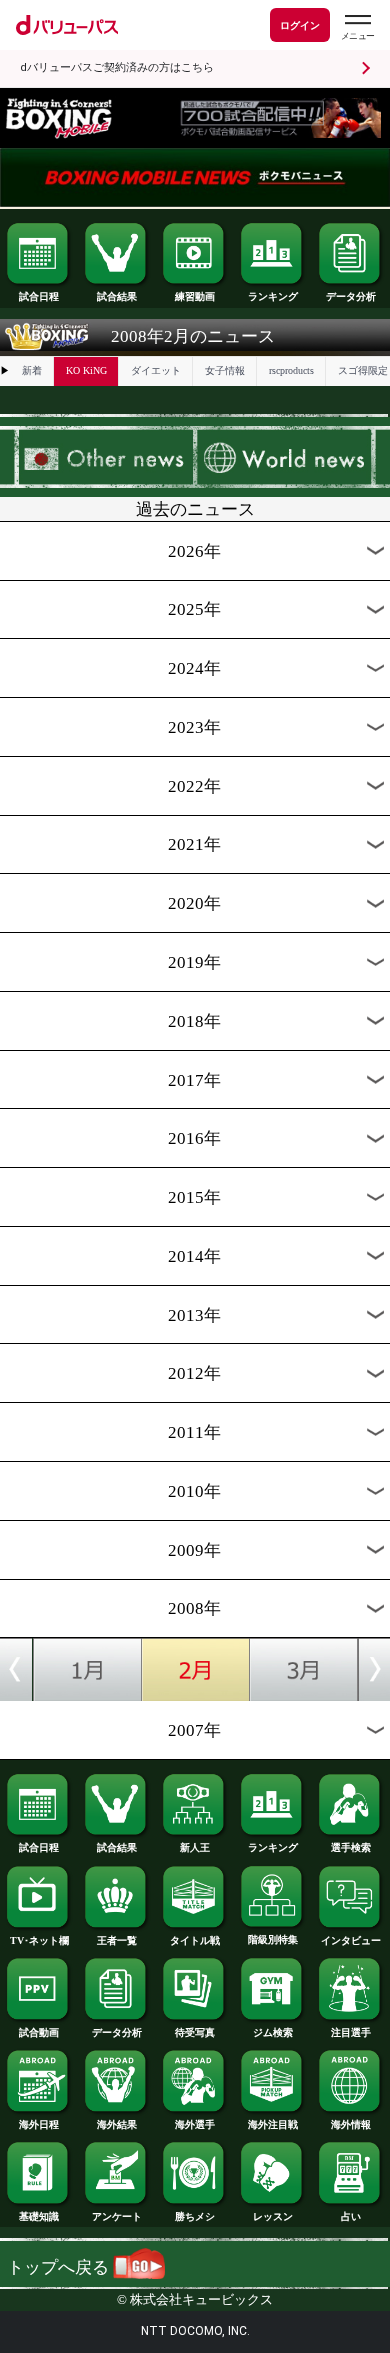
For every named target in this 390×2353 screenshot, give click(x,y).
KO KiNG (86, 370)
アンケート (117, 2216)
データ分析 (351, 296)
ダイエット (156, 370)
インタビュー (351, 1940)
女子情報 (225, 370)
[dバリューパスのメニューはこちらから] (357, 27)
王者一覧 (117, 1940)
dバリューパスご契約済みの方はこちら (117, 67)
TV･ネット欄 (39, 1940)
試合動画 (39, 2032)
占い (351, 2216)
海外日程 (39, 2124)
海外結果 (117, 2124)
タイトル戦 (195, 1940)
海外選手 (195, 2124)
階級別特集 (273, 1939)
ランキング (273, 296)
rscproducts (291, 370)
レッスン (273, 2216)
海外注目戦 (273, 2124)
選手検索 (351, 1847)
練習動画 (195, 296)
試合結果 (117, 296)
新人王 (195, 1847)
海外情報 (351, 2124)
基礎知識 (39, 2216)
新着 (32, 370)
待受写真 (195, 2032)
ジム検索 (273, 2032)
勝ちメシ (195, 2216)
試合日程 (39, 296)
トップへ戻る (60, 2267)
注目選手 (351, 2032)
